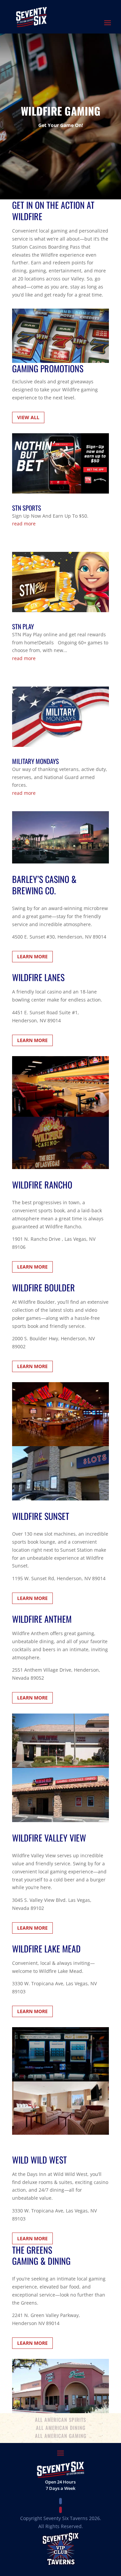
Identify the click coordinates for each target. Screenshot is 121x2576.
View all (28, 417)
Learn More (32, 956)
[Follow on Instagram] (61, 2510)
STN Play (23, 626)
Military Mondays (35, 761)
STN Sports (27, 508)
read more (24, 524)
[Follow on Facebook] (61, 2501)
